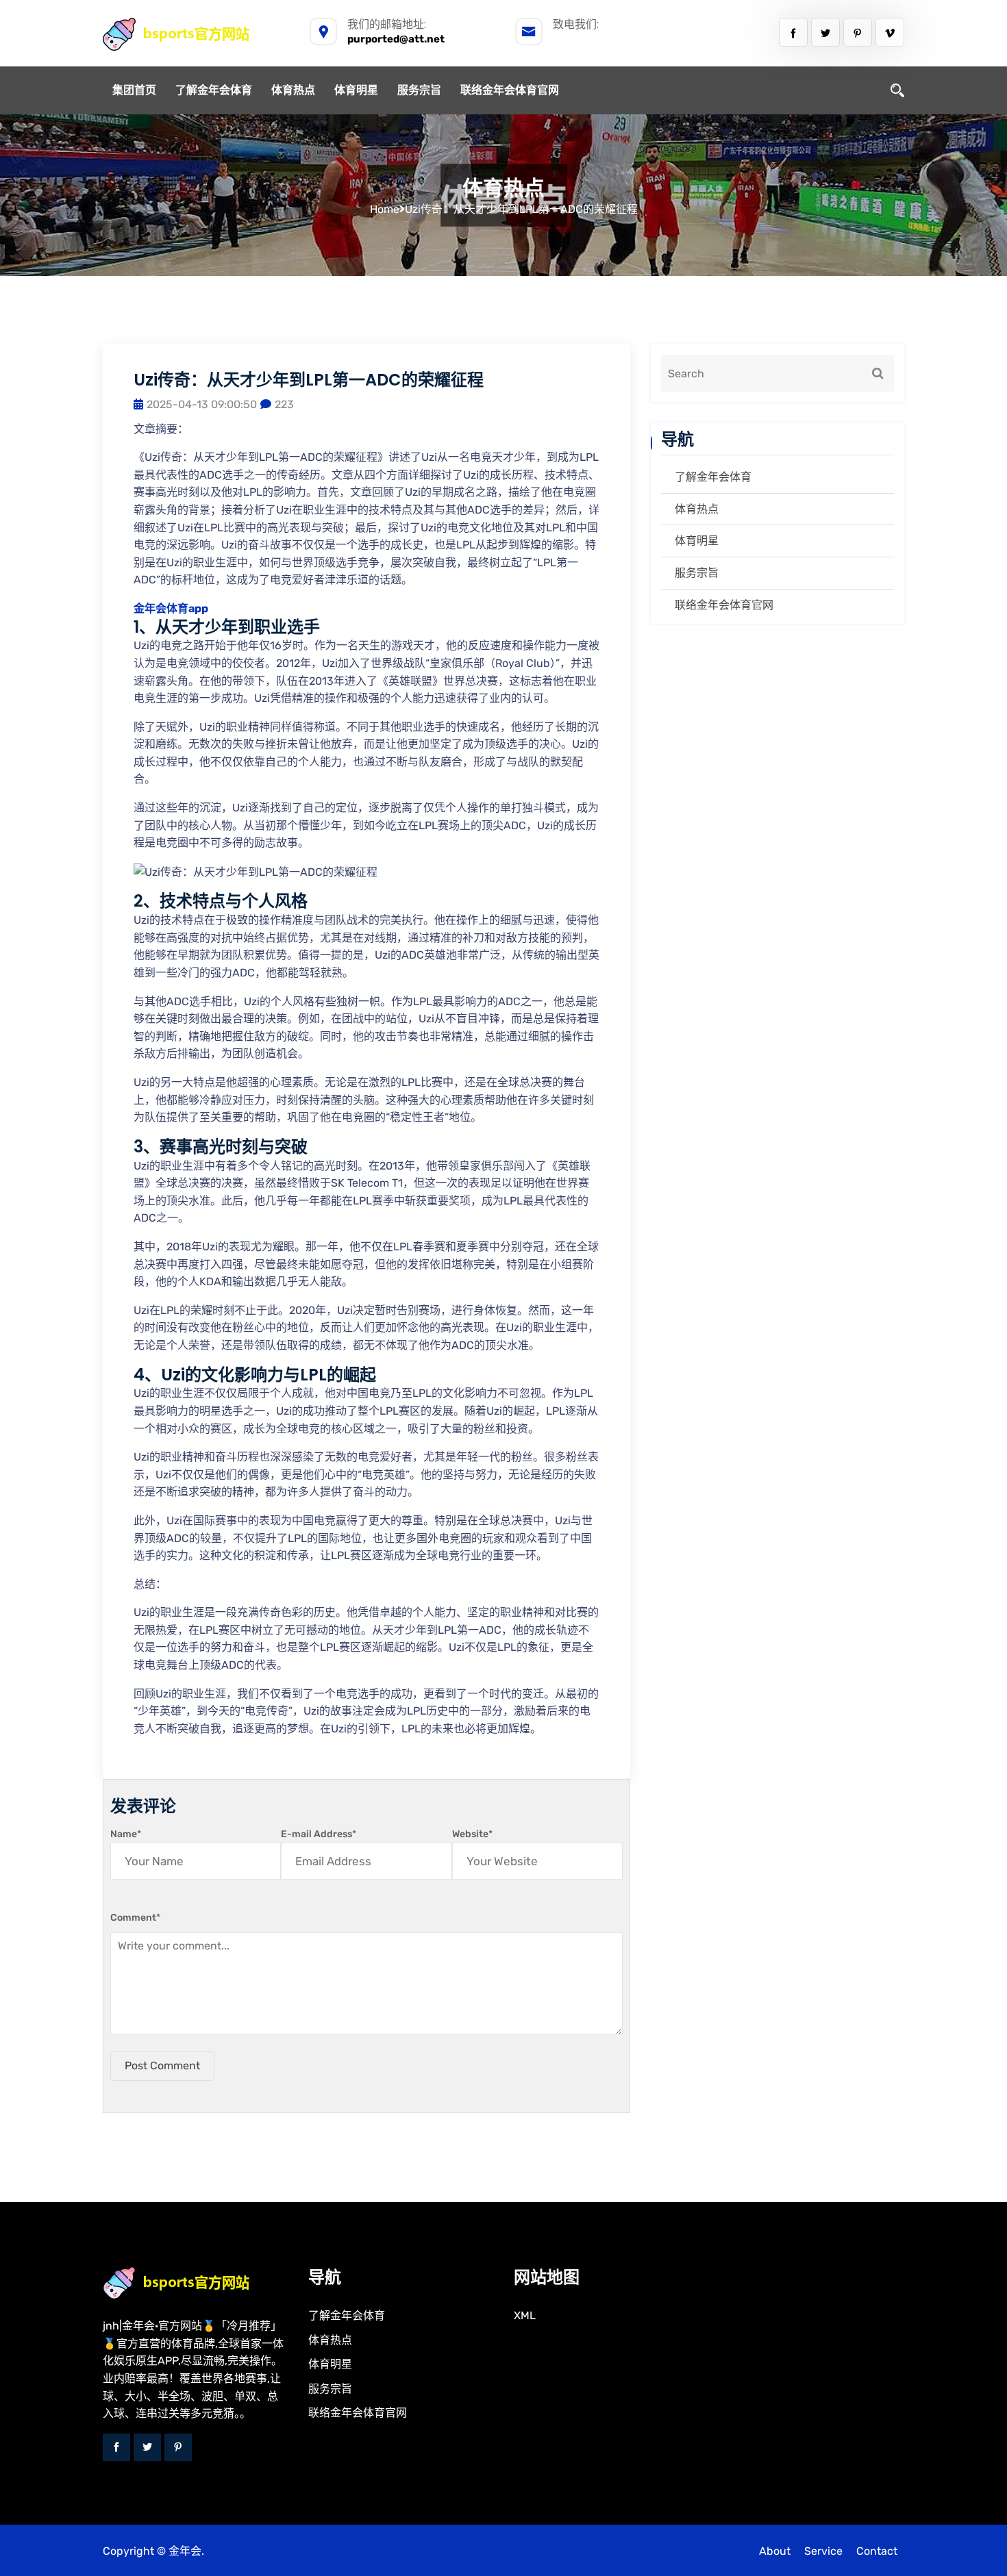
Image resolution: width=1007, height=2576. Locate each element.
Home (385, 209)
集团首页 (134, 90)
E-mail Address (319, 1834)
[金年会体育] (191, 34)
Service (823, 2551)
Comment (135, 1918)
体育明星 (356, 90)
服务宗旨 (419, 90)
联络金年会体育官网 (510, 90)
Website (472, 1834)
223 (284, 404)
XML (525, 2315)
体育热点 (293, 90)
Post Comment (162, 2066)
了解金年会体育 (214, 90)
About (775, 2551)
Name (126, 1834)
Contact (877, 2551)
